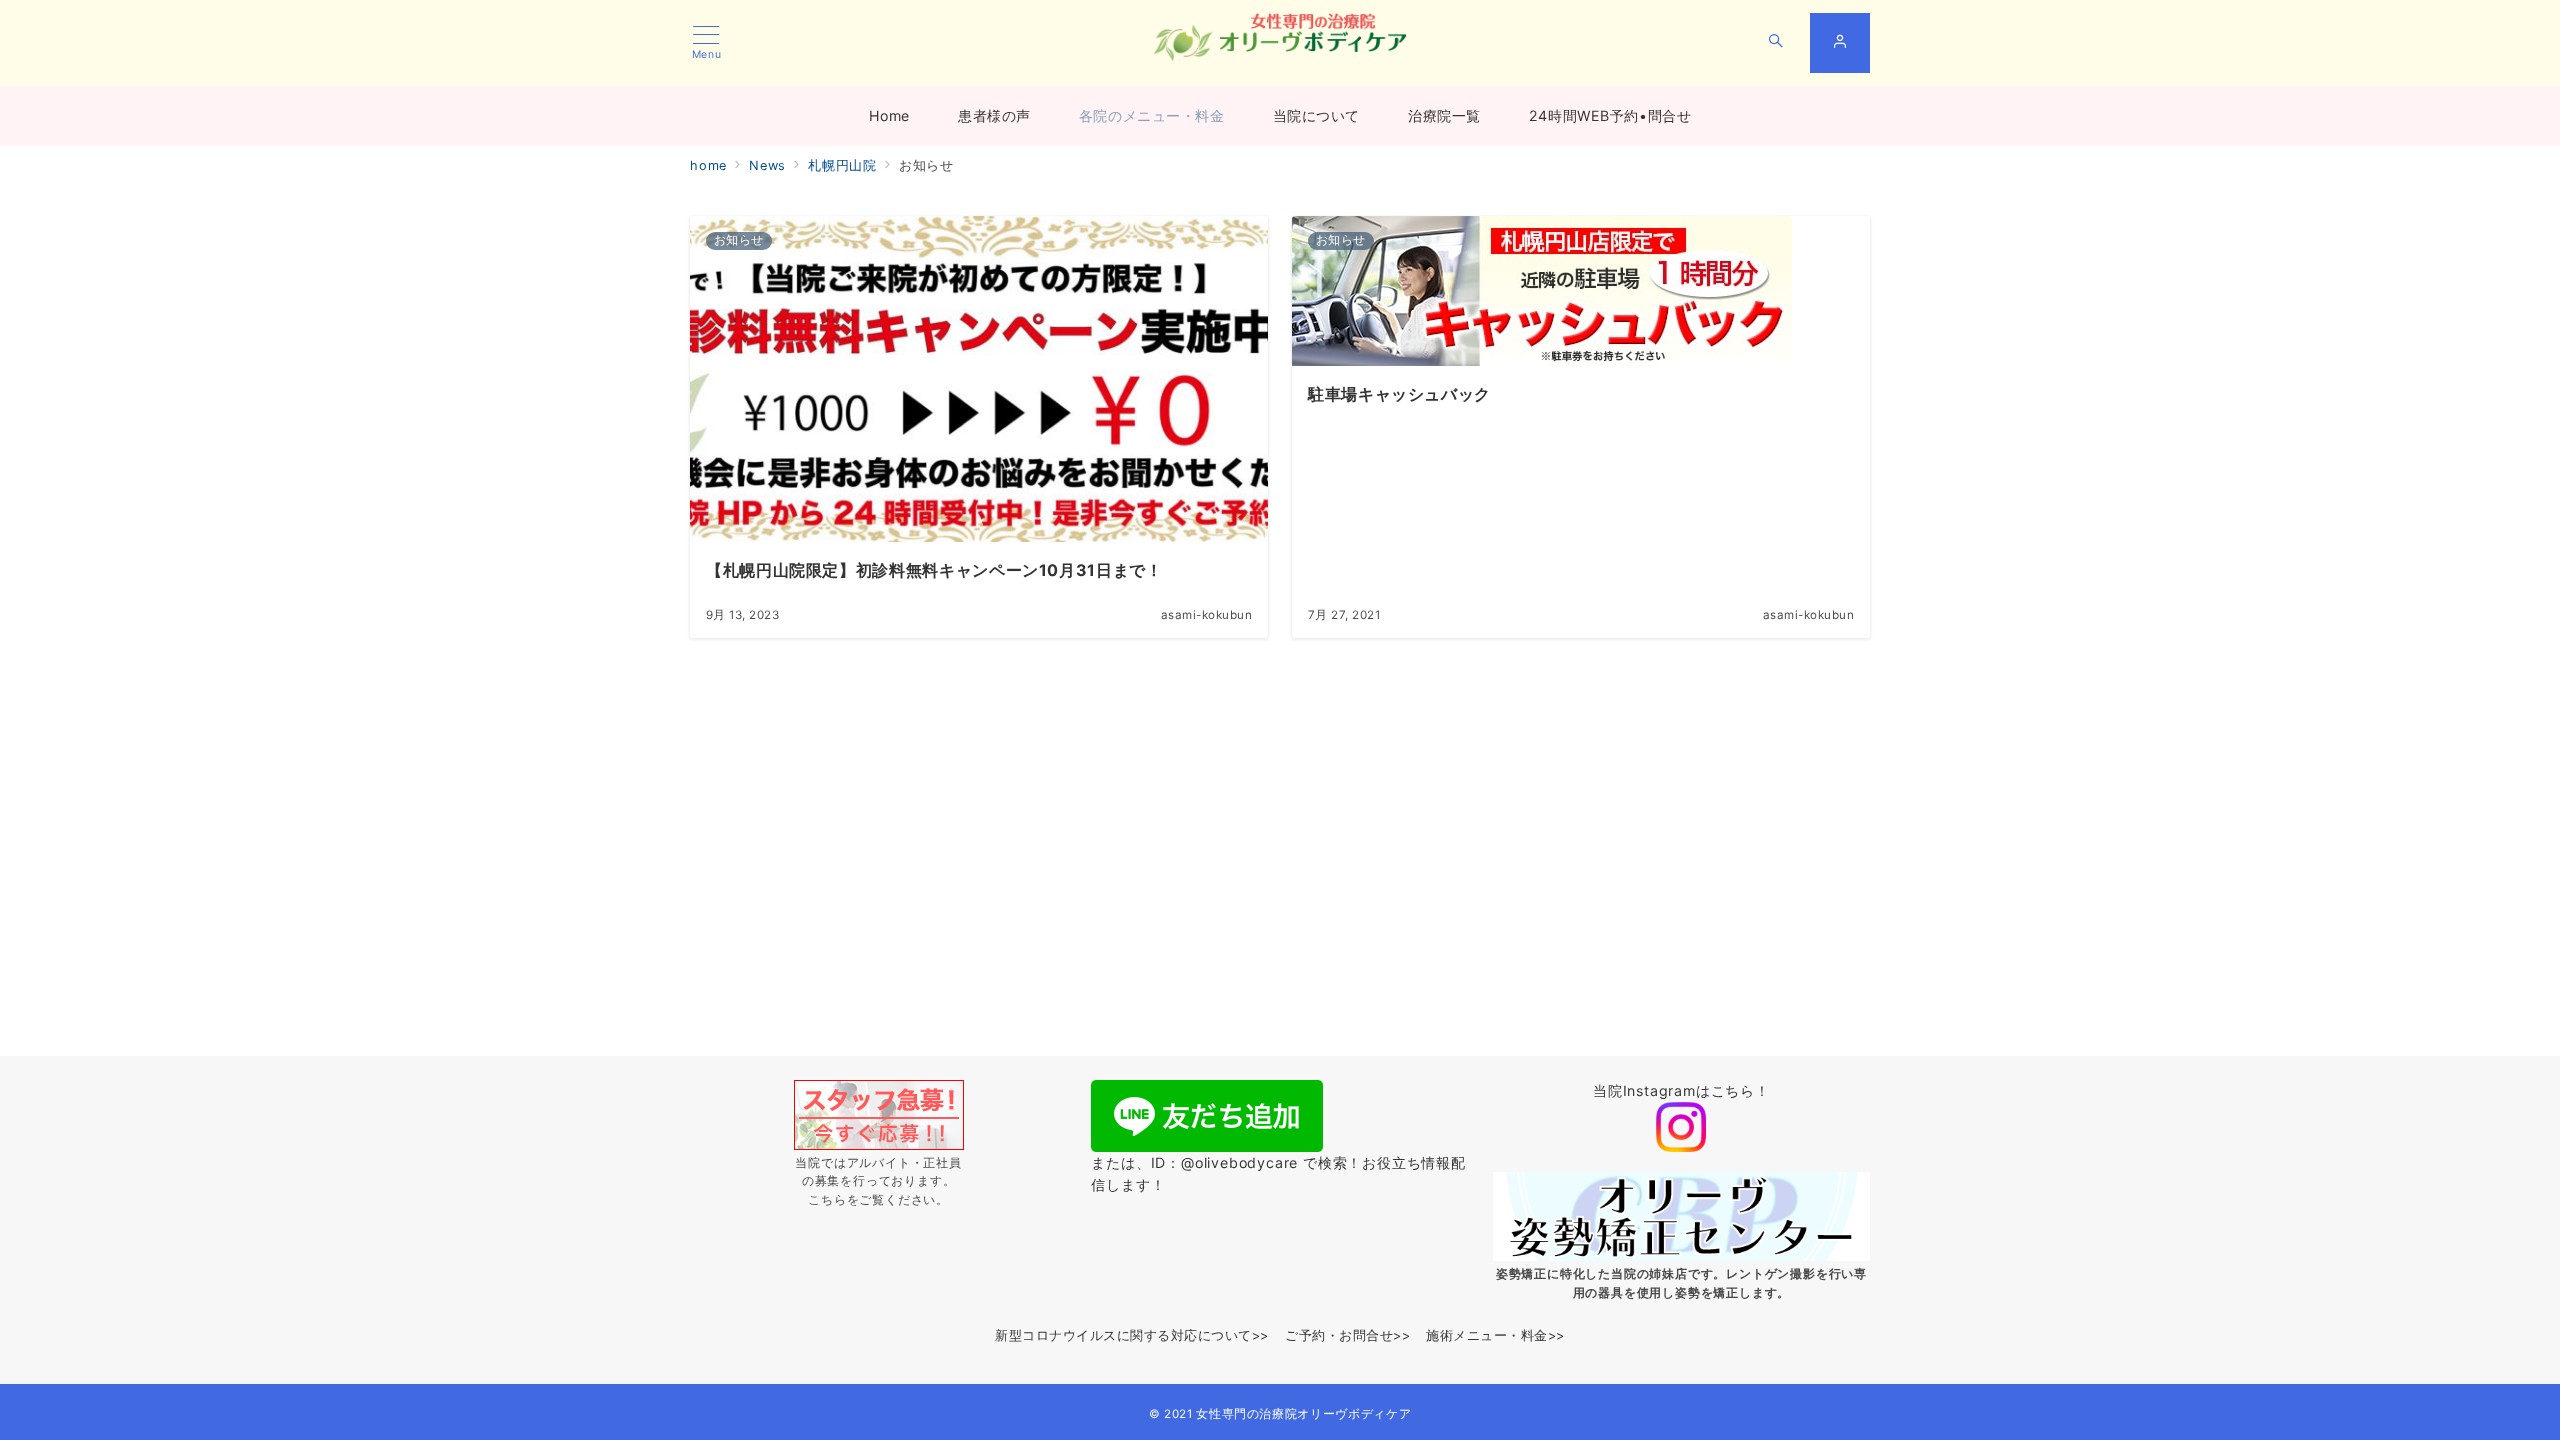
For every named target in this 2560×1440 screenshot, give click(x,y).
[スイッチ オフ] (1776, 43)
